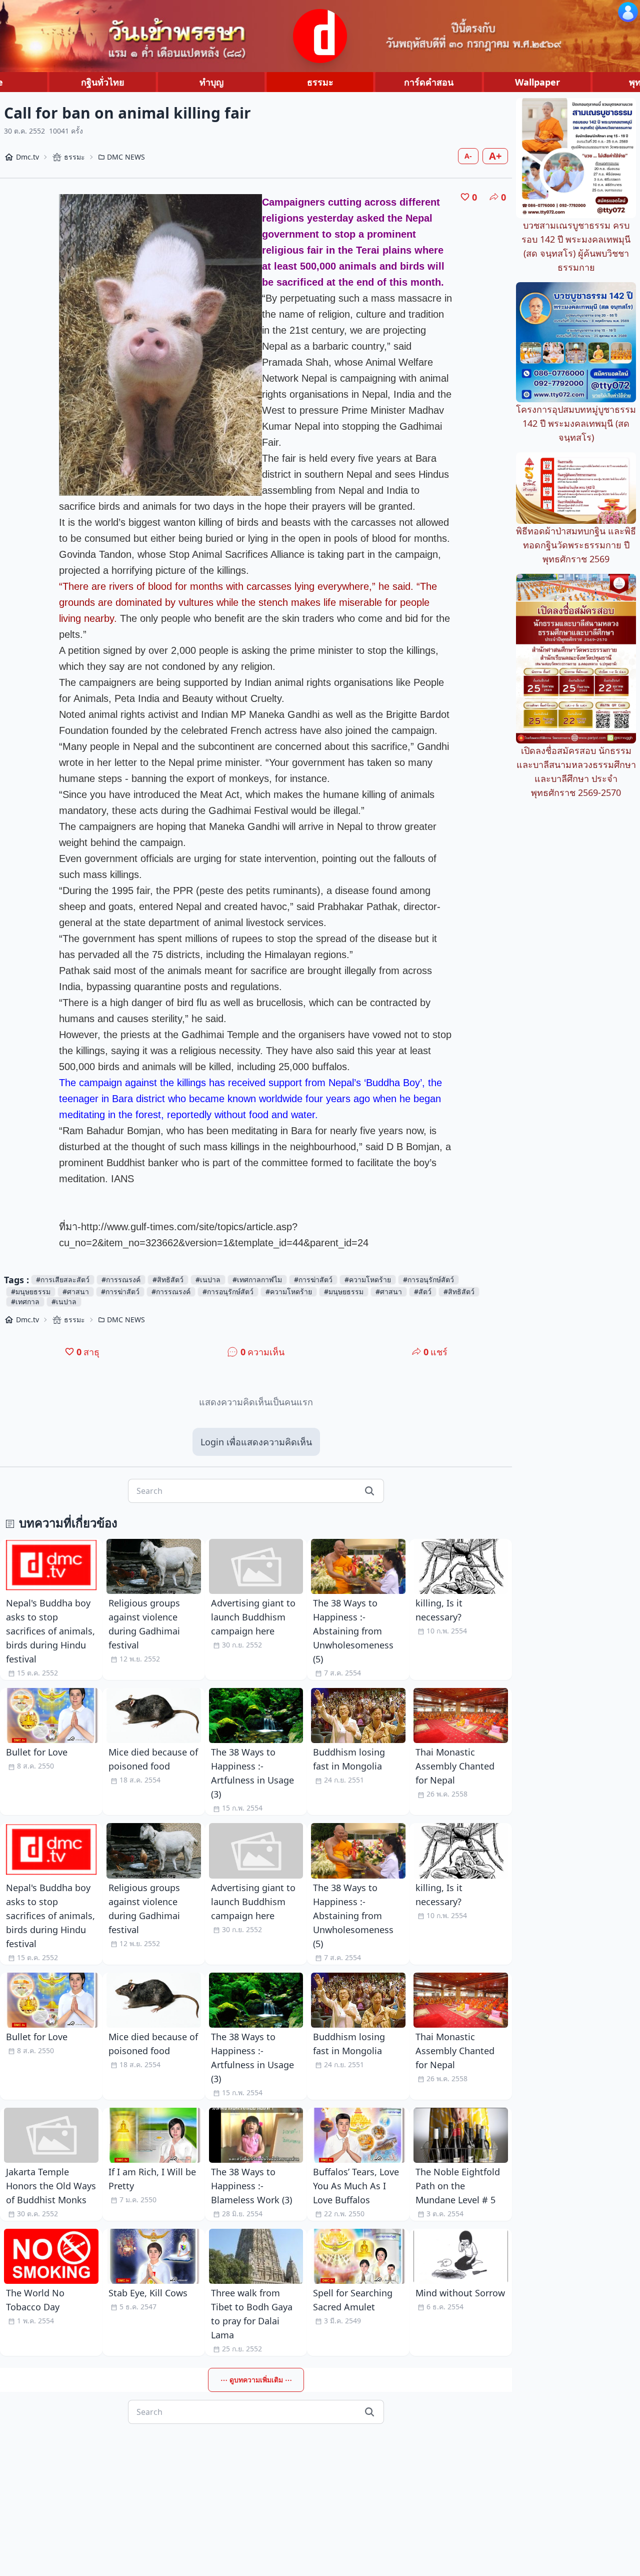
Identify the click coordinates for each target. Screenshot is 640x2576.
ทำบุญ (211, 82)
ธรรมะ (320, 82)
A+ (495, 156)
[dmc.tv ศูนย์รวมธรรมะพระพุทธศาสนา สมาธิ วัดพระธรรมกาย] (320, 36)
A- (468, 156)
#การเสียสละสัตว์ (63, 1279)
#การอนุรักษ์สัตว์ (428, 1279)
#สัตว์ (423, 1292)
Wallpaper (537, 82)
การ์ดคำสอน (429, 82)
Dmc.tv (27, 157)
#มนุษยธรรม (31, 1292)
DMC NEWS (126, 157)
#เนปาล (208, 1279)
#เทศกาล (25, 1302)
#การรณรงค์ (121, 1279)
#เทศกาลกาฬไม (257, 1279)
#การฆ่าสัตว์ (313, 1279)
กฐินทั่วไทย (103, 82)
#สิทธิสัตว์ (168, 1279)
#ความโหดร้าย (368, 1279)
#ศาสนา (76, 1292)
